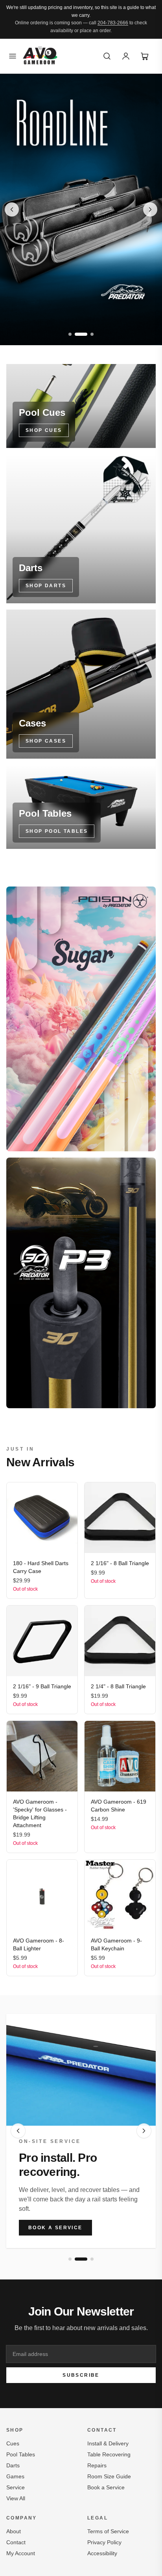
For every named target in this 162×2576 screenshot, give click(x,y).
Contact (16, 2542)
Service (16, 2487)
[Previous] (18, 2131)
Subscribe (81, 2375)
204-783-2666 (113, 23)
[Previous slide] (12, 209)
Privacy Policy (104, 2542)
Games (15, 2476)
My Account (21, 2553)
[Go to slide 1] (70, 334)
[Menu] (13, 56)
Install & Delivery (108, 2443)
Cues (13, 2443)
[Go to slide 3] (92, 334)
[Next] (144, 2131)
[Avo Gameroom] (40, 56)
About (14, 2531)
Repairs (97, 2465)
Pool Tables (21, 2454)
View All (16, 2498)
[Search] (107, 56)
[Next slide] (150, 209)
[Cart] (145, 56)
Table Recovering (109, 2454)
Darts (13, 2465)
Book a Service (55, 2228)
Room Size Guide (109, 2476)
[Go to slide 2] (81, 334)
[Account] (126, 56)
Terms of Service (108, 2531)
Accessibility (102, 2553)
